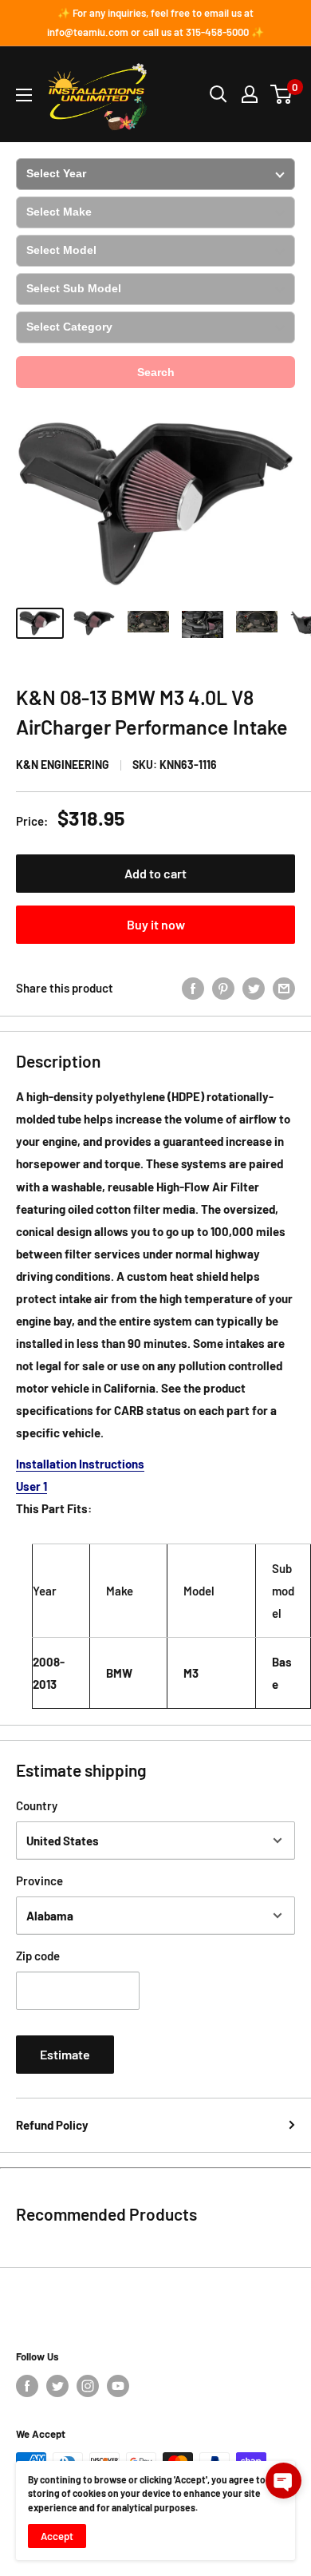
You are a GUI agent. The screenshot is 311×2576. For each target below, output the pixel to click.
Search (156, 372)
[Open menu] (24, 95)
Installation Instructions (80, 1464)
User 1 (31, 1486)
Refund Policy (52, 2125)
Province (39, 1880)
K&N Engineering (63, 765)
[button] (283, 2481)
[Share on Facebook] (193, 988)
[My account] (250, 94)
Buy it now (156, 924)
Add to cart (155, 873)
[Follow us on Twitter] (57, 2386)
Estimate (65, 2054)
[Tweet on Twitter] (254, 988)
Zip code (38, 1956)
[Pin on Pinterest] (223, 988)
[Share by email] (284, 988)
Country (37, 1805)
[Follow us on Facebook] (27, 2386)
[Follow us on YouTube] (118, 2386)
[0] (282, 94)
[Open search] (218, 94)
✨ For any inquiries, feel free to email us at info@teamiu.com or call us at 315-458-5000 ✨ (155, 22)
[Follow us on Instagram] (88, 2386)
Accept (57, 2536)
